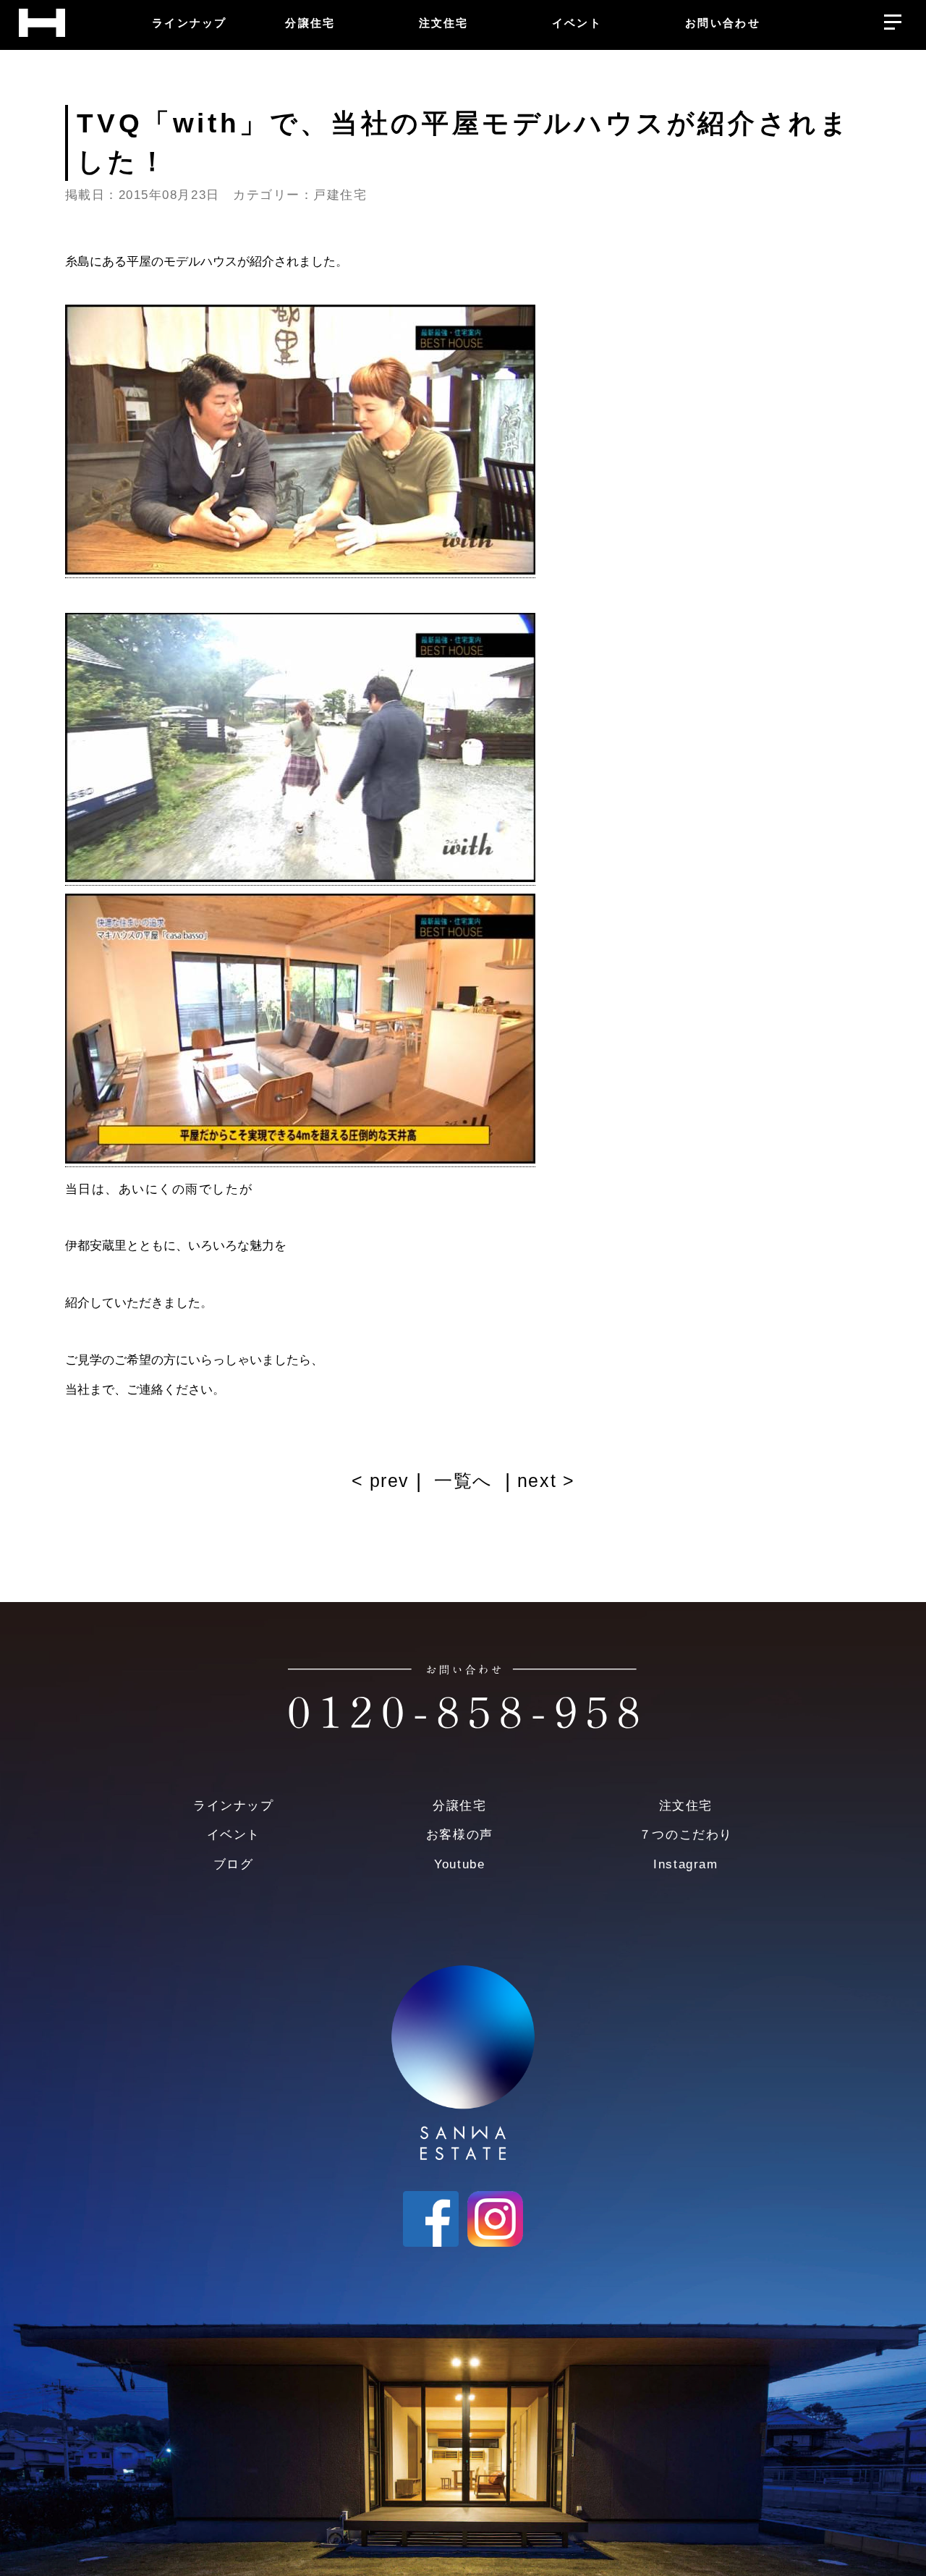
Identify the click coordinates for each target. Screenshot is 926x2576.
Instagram (685, 1864)
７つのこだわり (686, 1835)
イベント (234, 1835)
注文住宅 (686, 1806)
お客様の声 (460, 1835)
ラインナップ (233, 1806)
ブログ (234, 1864)
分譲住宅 (459, 1806)
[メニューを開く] (892, 18)
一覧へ (463, 1481)
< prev (384, 1481)
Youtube (459, 1864)
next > (543, 1481)
